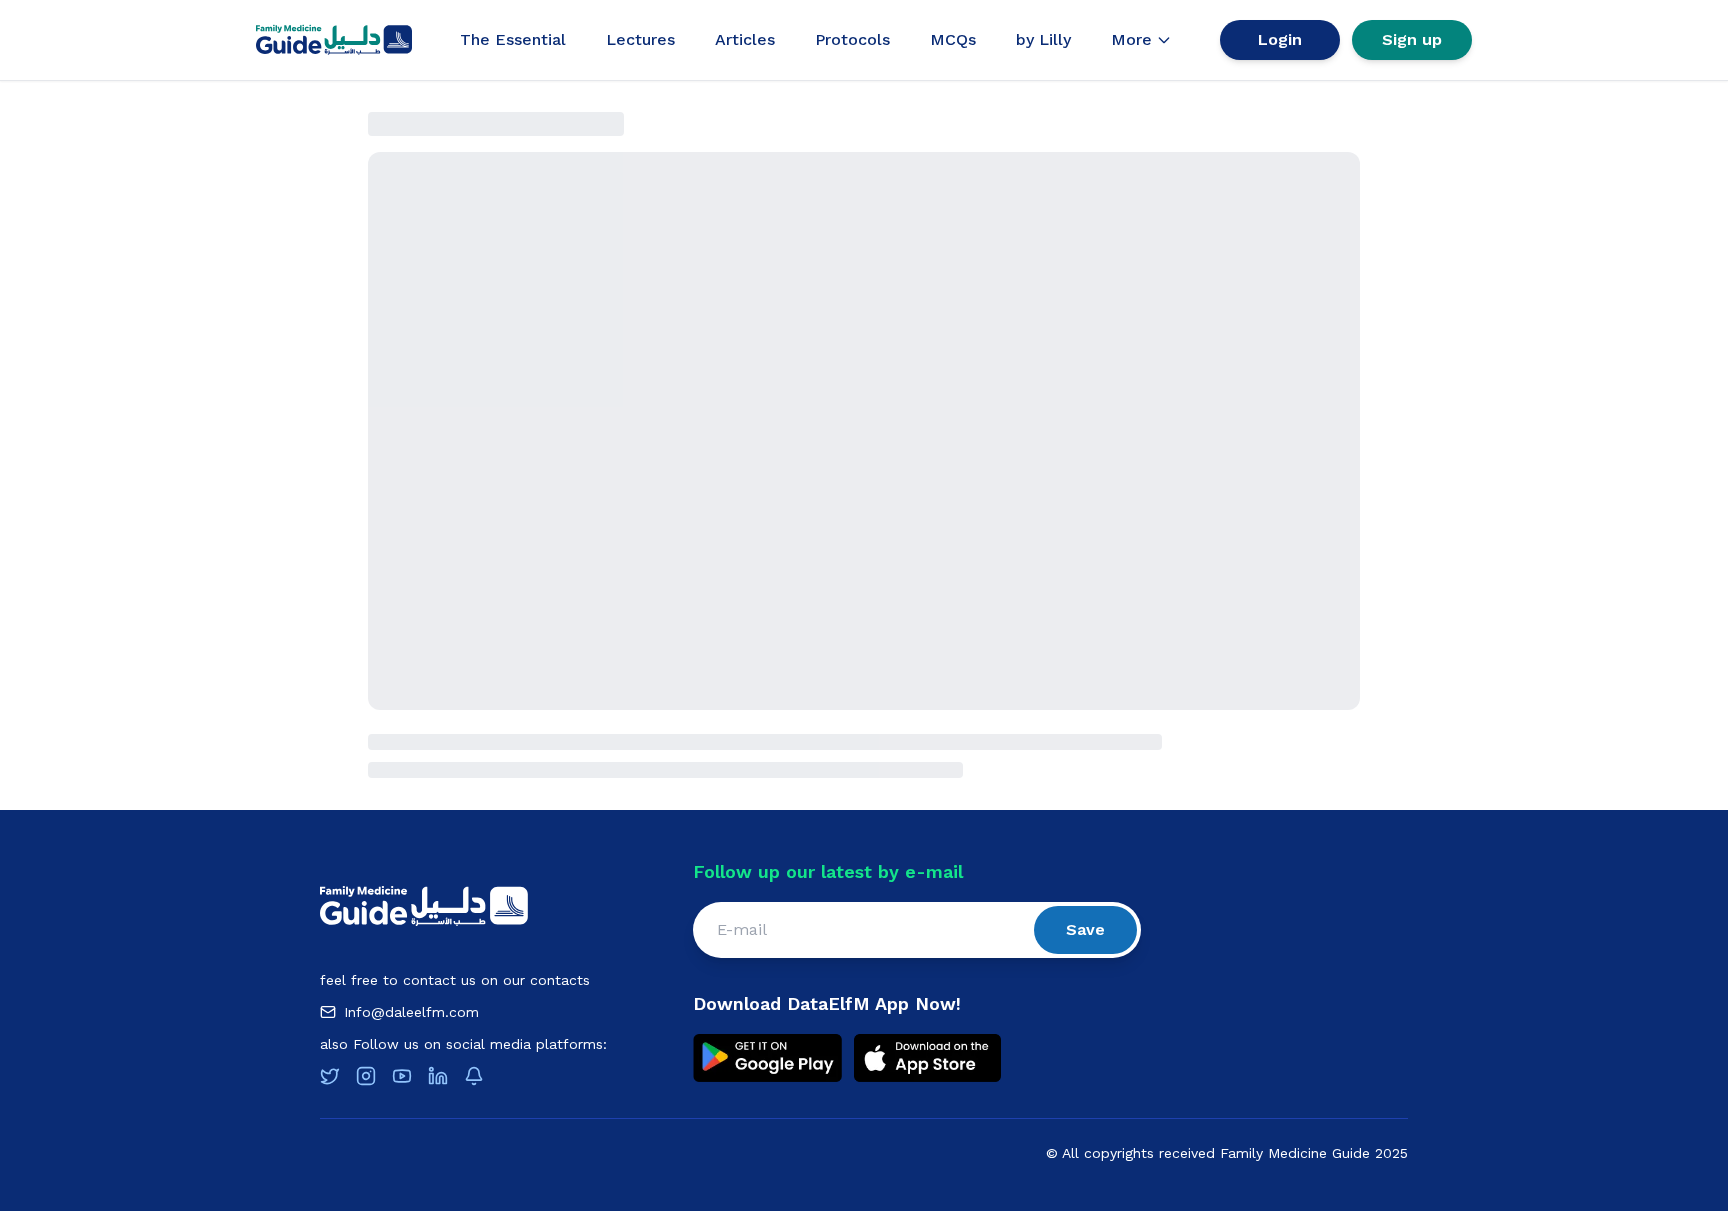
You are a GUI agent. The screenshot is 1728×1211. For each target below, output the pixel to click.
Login (1280, 39)
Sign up (1412, 39)
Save (1085, 929)
